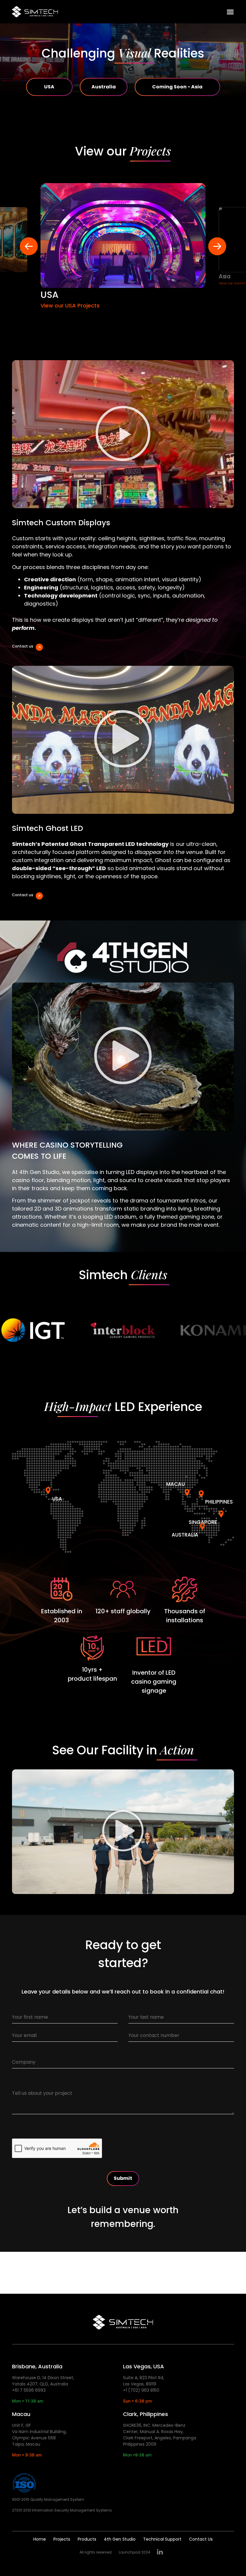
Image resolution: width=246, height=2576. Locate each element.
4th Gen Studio (120, 2539)
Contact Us (201, 2539)
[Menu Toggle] (230, 12)
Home (40, 2539)
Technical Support (162, 2539)
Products (87, 2539)
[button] (123, 434)
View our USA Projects (70, 305)
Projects (62, 2539)
